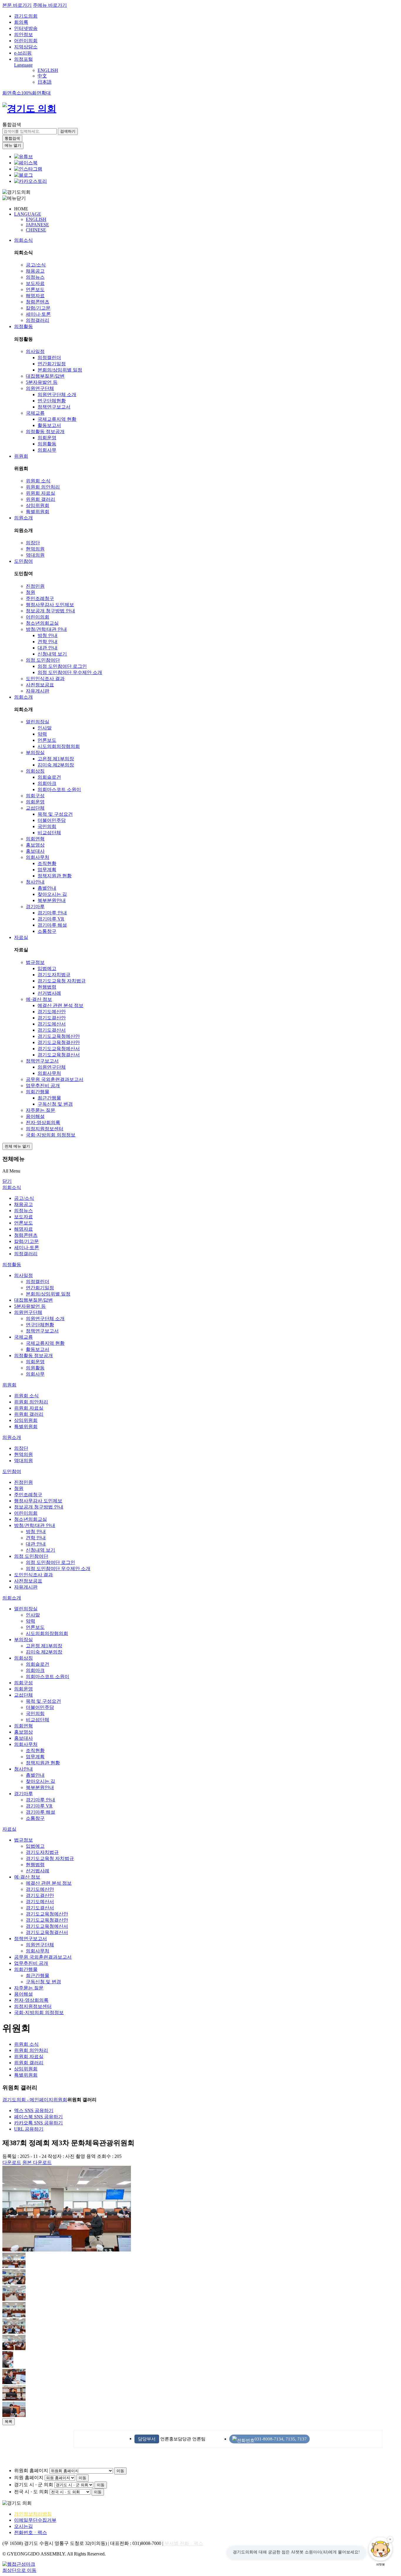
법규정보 (35, 962)
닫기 (7, 1181)
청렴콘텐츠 (38, 302)
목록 (9, 2422)
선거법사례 (49, 993)
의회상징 (35, 771)
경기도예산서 (52, 1024)
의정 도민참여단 (43, 660)
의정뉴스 (35, 277)
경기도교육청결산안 (59, 1042)
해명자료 (35, 296)
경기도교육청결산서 (59, 1055)
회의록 (21, 22)
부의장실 (35, 752)
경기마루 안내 (52, 913)
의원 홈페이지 (29, 2478)
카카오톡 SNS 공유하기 (38, 2123)
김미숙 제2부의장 (56, 765)
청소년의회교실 (42, 623)
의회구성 (35, 796)
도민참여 (23, 561)
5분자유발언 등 (42, 382)
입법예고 (47, 968)
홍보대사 (35, 851)
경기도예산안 (52, 1012)
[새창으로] (26, 163)
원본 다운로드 (37, 2162)
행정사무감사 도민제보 (50, 605)
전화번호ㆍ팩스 (31, 2532)
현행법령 (47, 987)
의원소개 (23, 518)
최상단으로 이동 (19, 2570)
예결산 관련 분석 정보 (60, 1005)
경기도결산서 (52, 1030)
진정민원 (35, 586)
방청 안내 (48, 635)
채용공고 (35, 271)
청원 (31, 592)
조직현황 (47, 863)
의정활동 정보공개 (45, 431)
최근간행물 (49, 1098)
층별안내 (47, 888)
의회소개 (23, 697)
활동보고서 (49, 425)
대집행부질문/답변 (45, 376)
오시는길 (23, 2526)
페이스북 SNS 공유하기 (38, 2117)
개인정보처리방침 (33, 2514)
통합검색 (12, 125)
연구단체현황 (52, 401)
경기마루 (35, 907)
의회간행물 (38, 1092)
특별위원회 (38, 512)
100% (27, 93)
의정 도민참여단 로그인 (62, 666)
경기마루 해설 (52, 925)
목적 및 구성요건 (55, 814)
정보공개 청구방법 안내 (50, 611)
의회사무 (47, 450)
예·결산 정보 (39, 999)
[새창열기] (23, 157)
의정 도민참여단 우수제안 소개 (70, 672)
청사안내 (35, 882)
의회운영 (47, 438)
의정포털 (23, 59)
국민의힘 (47, 826)
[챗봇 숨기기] (390, 2539)
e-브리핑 (23, 53)
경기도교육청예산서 (59, 1049)
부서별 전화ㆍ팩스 (184, 2543)
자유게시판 (38, 691)
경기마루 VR (51, 919)
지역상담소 (26, 47)
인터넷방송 (26, 28)
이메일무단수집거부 (35, 2520)
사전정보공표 (40, 685)
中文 (42, 76)
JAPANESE (37, 225)
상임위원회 (38, 505)
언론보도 (35, 289)
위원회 (21, 456)
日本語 (45, 82)
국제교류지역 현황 (57, 419)
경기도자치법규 (54, 975)
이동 (120, 2471)
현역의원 (35, 549)
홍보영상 (35, 845)
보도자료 (35, 283)
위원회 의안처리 (43, 487)
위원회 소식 (38, 481)
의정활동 (23, 326)
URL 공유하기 (29, 2129)
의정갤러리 (38, 320)
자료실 (21, 937)
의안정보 (23, 34)
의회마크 (47, 783)
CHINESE (36, 230)
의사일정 (35, 351)
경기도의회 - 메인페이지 (28, 2100)
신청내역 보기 (52, 654)
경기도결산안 (52, 1018)
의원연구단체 (40, 388)
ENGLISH (48, 70)
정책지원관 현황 (55, 876)
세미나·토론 (38, 314)
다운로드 (12, 2162)
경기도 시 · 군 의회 (34, 2485)
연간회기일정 (52, 364)
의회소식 (23, 240)
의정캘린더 (49, 358)
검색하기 (68, 131)
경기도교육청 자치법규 (62, 981)
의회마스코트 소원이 (59, 789)
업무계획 (47, 870)
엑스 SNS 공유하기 (34, 2110)
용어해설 (35, 1116)
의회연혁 (35, 839)
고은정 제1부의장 (56, 759)
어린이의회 (26, 41)
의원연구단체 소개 (57, 395)
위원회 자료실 (41, 493)
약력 (42, 734)
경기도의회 (26, 16)
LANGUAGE (28, 214)
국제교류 (35, 413)
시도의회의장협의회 (59, 746)
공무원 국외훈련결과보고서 (55, 1079)
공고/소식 (36, 265)
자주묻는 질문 (41, 1110)
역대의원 (35, 555)
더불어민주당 (52, 820)
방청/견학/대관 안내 (46, 629)
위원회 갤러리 (41, 499)
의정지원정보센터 (45, 1129)
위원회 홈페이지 (31, 2471)
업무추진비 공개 (43, 1086)
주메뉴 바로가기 (50, 5)
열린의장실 (38, 722)
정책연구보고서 (54, 407)
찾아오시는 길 (52, 894)
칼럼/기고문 (38, 308)
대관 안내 (48, 648)
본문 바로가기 (17, 5)
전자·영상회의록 (43, 1123)
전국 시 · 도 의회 (31, 2492)
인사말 (45, 728)
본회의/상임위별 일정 (60, 370)
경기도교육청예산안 (59, 1036)
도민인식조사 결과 (45, 679)
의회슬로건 (49, 777)
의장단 (33, 543)
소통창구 (47, 931)
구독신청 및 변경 (55, 1104)
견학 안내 (48, 642)
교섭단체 (35, 808)
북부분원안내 (52, 900)
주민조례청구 (40, 598)
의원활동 (47, 444)
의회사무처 (38, 857)
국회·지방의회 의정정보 (51, 1135)
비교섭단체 (49, 833)
